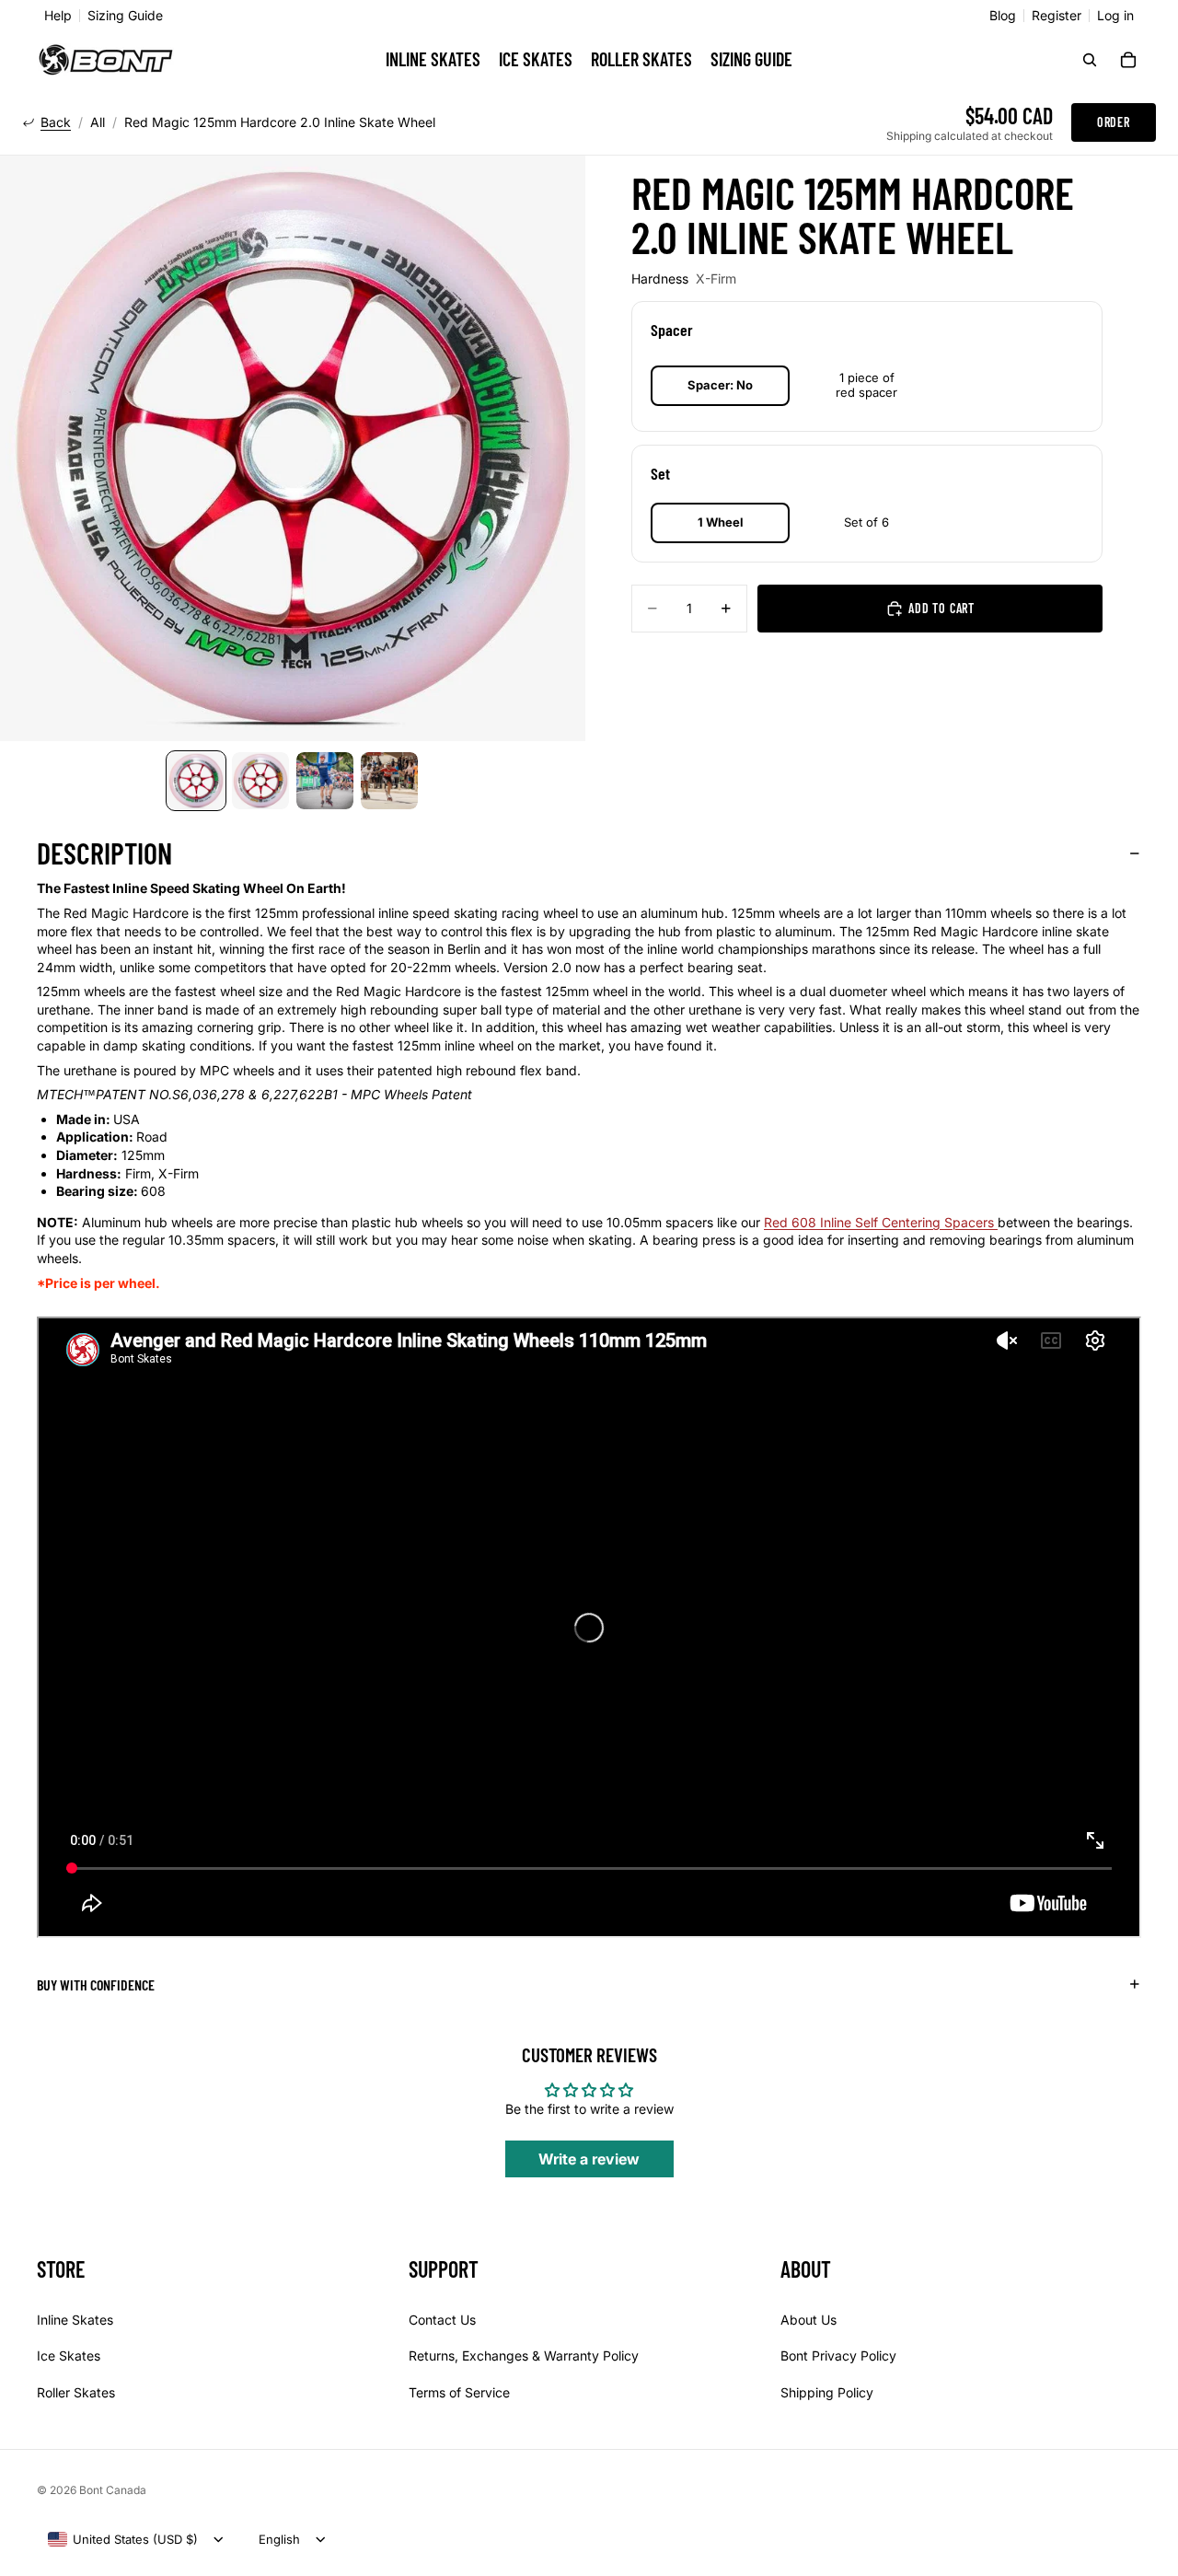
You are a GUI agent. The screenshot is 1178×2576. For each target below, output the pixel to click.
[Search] (1090, 60)
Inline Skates (75, 2320)
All (98, 122)
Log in (1115, 16)
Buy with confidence (96, 1984)
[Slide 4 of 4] (389, 781)
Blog (1003, 16)
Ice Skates (69, 2356)
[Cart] (1128, 60)
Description (104, 853)
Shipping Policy (827, 2392)
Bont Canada (113, 2490)
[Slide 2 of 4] (260, 781)
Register (1057, 16)
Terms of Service (459, 2392)
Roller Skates (76, 2392)
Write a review (589, 2159)
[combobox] (123, 2539)
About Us (808, 2320)
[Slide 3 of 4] (325, 781)
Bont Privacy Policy (838, 2356)
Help (58, 16)
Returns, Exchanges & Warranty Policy (524, 2356)
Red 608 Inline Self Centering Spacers (881, 1222)
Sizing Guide (125, 16)
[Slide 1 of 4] (196, 781)
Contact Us (442, 2320)
